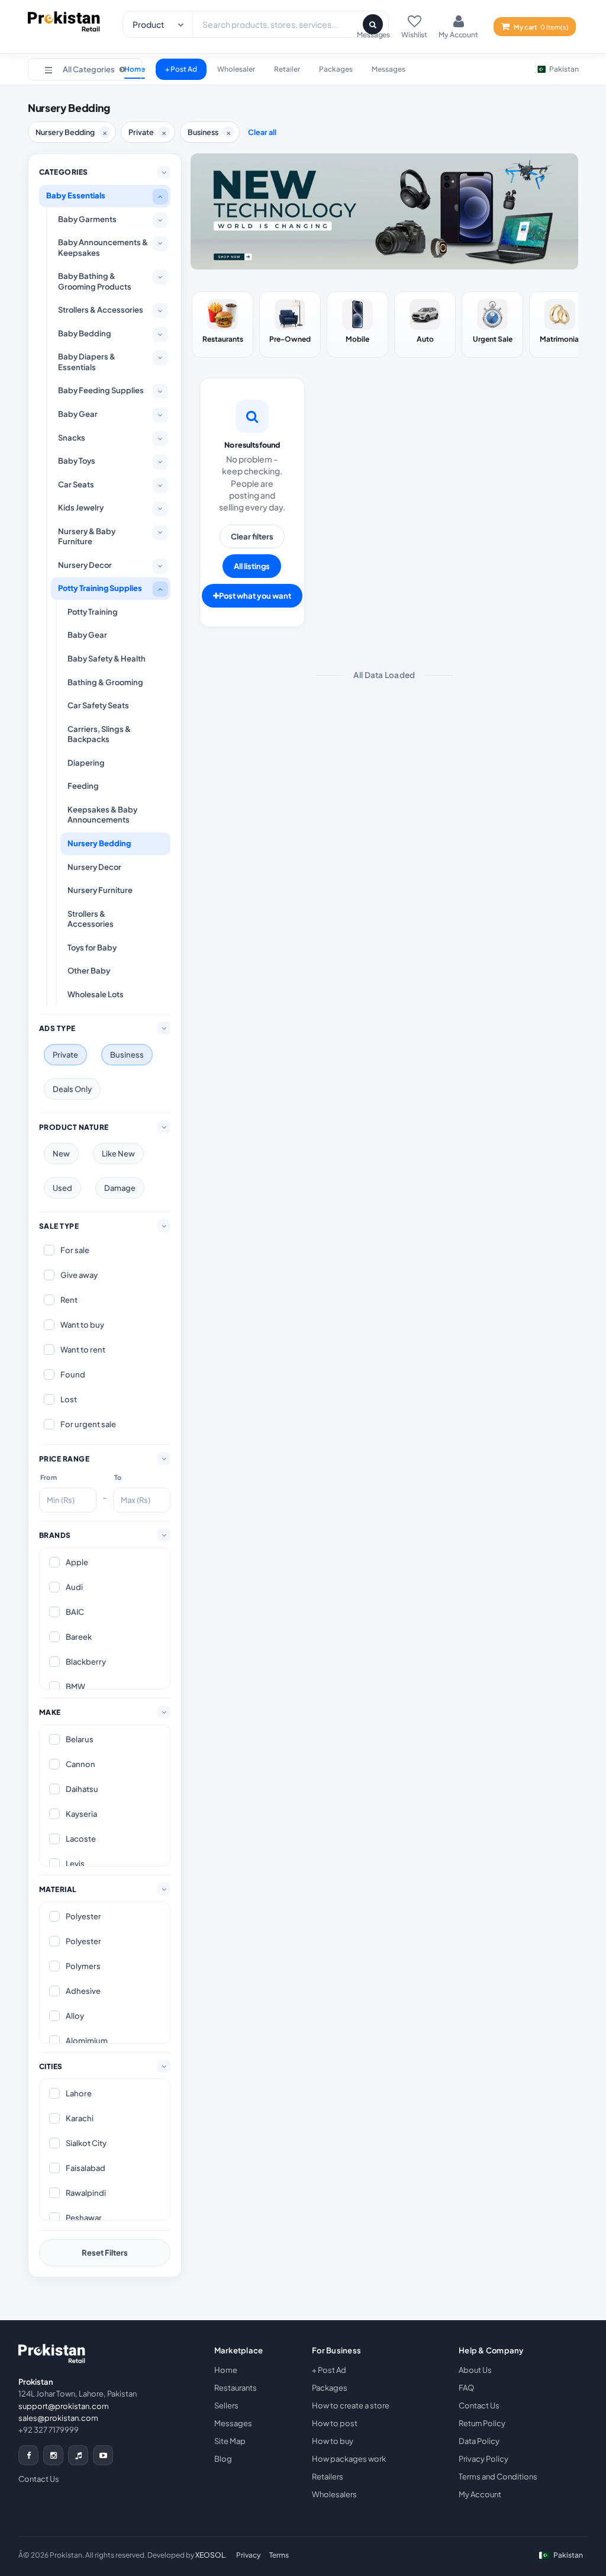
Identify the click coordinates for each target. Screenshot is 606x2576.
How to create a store (351, 2405)
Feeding (83, 786)
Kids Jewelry (81, 508)
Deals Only (72, 1089)
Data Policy (479, 2441)
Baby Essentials (76, 195)
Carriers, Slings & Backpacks (99, 734)
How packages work (349, 2459)
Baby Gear (78, 414)
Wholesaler (236, 69)
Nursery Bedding (99, 843)
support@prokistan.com (64, 2406)
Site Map (230, 2441)
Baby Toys (77, 461)
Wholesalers (334, 2494)
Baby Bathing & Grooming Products (95, 281)
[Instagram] (53, 2455)
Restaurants (236, 2388)
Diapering (86, 763)
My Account (480, 2494)
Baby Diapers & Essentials (87, 362)
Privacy (249, 2555)
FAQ (466, 2388)
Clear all (262, 132)
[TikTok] (78, 2455)
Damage (120, 1188)
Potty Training (93, 612)
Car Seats (76, 484)
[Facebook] (28, 2455)
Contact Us (39, 2479)
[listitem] (223, 325)
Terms (279, 2555)
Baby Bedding (85, 333)
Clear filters (252, 537)
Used (62, 1188)
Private (65, 1055)
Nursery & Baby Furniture (87, 537)
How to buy (333, 2441)
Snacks (72, 438)
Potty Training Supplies (100, 588)
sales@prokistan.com (58, 2418)
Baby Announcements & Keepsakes (103, 248)
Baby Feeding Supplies (101, 390)
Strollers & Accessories (101, 310)
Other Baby (89, 971)
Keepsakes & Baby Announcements (102, 815)
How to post (335, 2423)
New (61, 1154)
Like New (118, 1154)
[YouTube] (103, 2455)
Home (226, 2370)
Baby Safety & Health (107, 659)
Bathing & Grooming (105, 682)
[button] (85, 69)
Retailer (287, 69)
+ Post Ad (181, 69)
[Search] (373, 24)
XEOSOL (210, 2555)
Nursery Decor (85, 565)
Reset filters (105, 2253)
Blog (223, 2459)
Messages (389, 69)
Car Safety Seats (98, 705)
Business (127, 1055)
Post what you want (255, 596)
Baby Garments (87, 219)
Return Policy (482, 2423)
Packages (336, 69)
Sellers (226, 2405)
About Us (475, 2370)
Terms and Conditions (498, 2477)
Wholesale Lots (96, 994)
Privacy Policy (483, 2459)
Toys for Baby (92, 947)
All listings (252, 566)
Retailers (328, 2477)
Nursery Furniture (100, 890)
